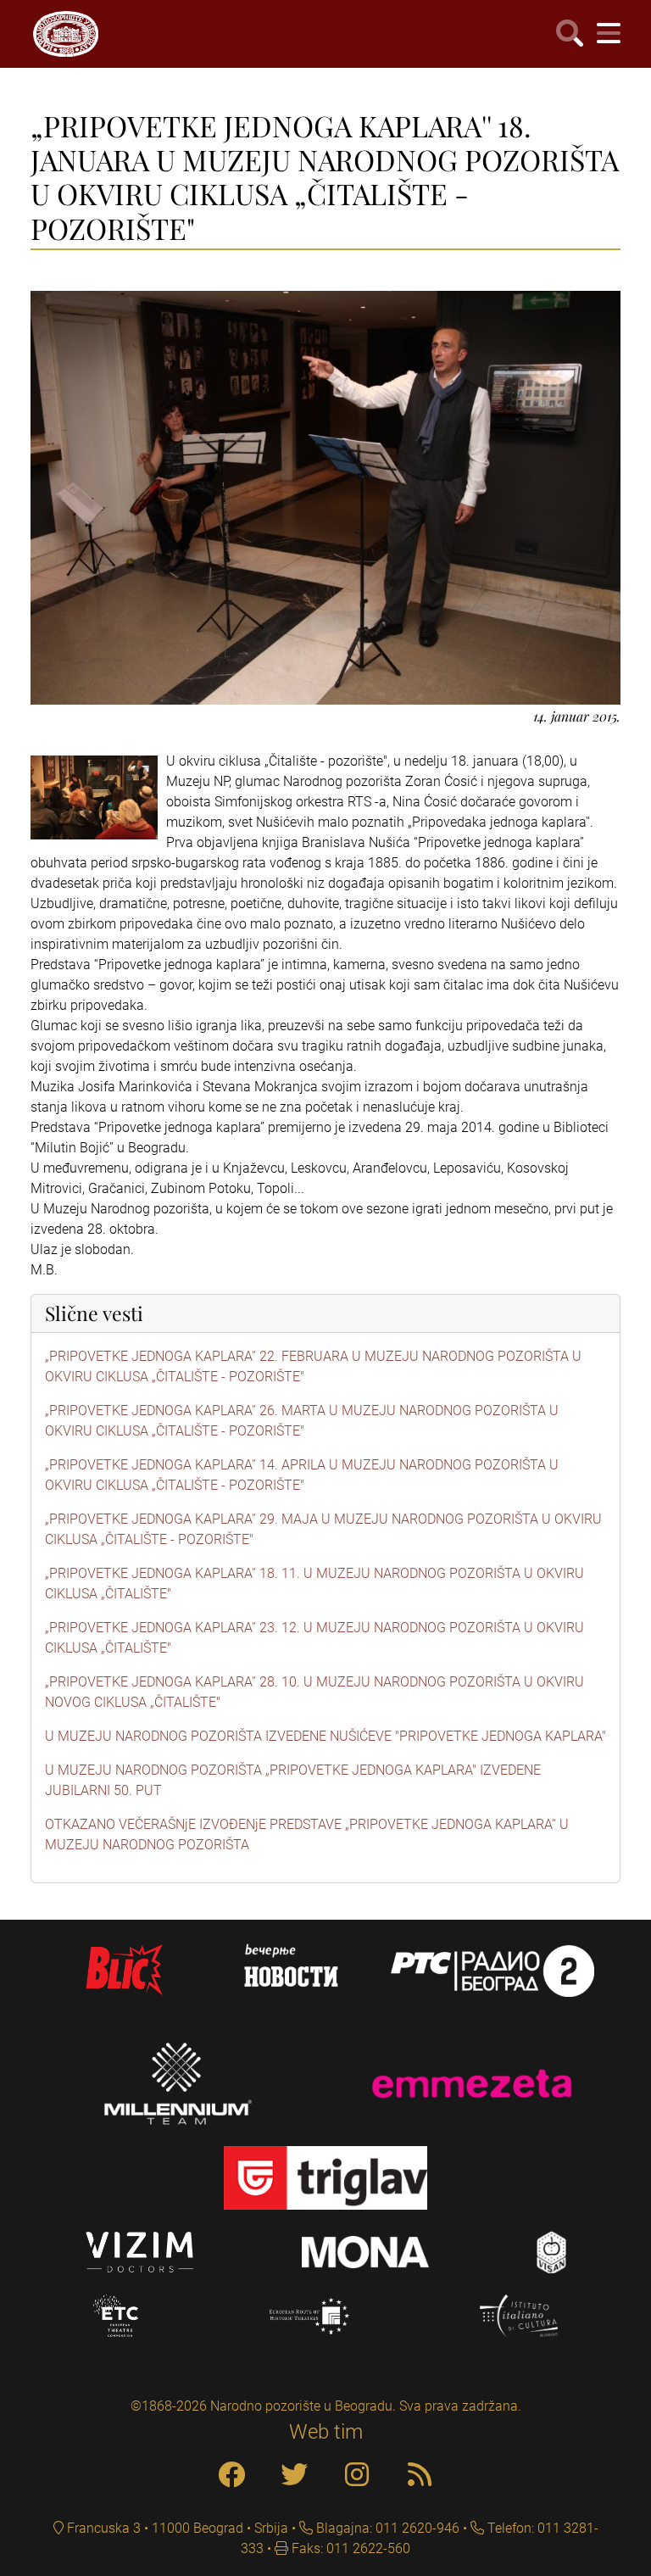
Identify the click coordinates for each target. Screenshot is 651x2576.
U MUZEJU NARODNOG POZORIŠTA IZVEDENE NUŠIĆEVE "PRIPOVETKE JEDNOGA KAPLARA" (325, 1736)
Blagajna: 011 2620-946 (386, 2528)
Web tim (326, 2432)
